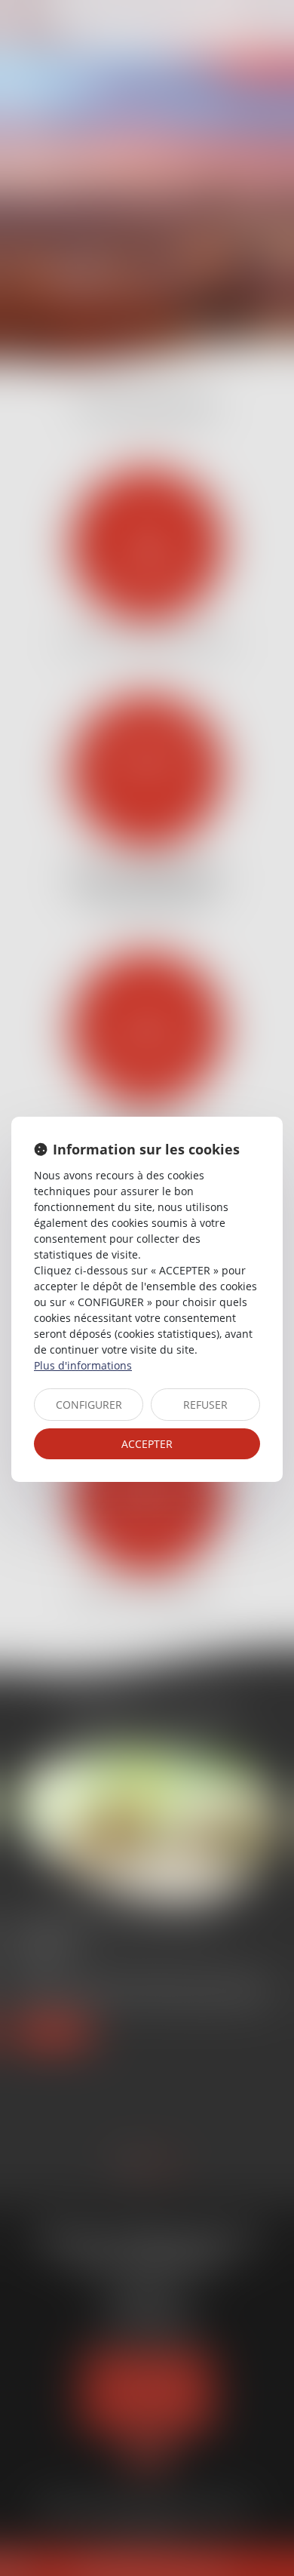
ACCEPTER (147, 1444)
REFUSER (205, 1405)
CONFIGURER (89, 1405)
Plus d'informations (83, 1365)
